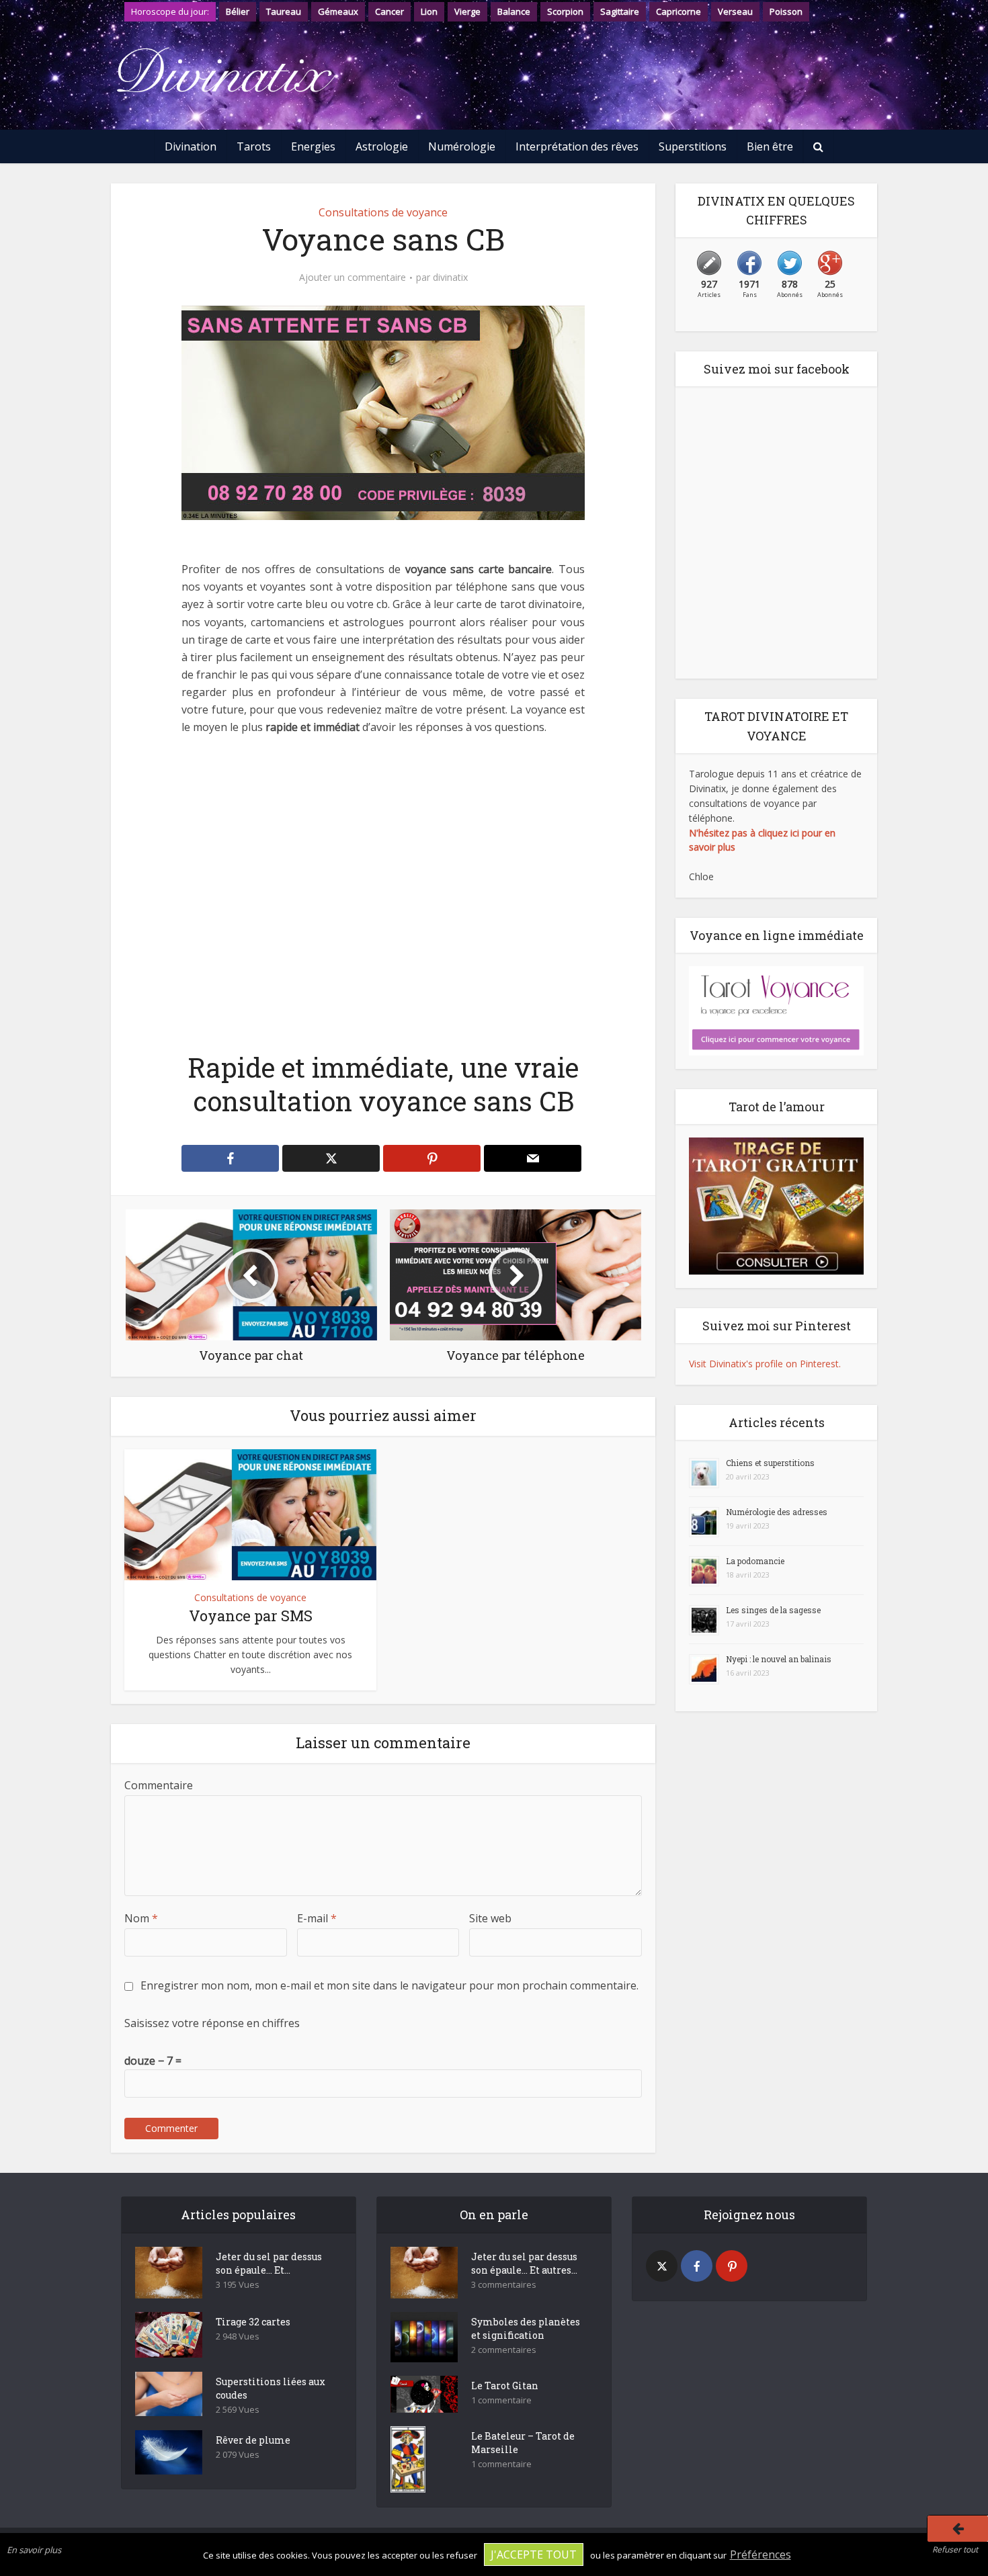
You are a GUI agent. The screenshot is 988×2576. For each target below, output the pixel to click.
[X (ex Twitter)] (662, 2266)
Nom (141, 1918)
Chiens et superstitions (770, 1463)
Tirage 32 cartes (253, 2322)
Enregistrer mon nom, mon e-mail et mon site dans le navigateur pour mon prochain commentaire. (389, 1985)
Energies (313, 146)
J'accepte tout (534, 2554)
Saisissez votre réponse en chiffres (212, 2023)
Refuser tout (955, 2549)
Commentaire (159, 1785)
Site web (490, 1918)
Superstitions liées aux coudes (271, 2388)
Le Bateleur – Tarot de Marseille (523, 2443)
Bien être (770, 146)
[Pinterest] (732, 2266)
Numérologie (462, 146)
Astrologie (382, 146)
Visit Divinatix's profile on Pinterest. (765, 1364)
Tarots (254, 146)
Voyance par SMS (251, 1616)
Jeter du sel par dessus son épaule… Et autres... (524, 2263)
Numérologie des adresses (777, 1512)
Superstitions (693, 146)
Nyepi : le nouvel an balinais (779, 1659)
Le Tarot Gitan (505, 2386)
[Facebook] (697, 2266)
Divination (191, 146)
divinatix (450, 277)
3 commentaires (504, 2285)
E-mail (317, 1918)
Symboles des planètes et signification (526, 2328)
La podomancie (755, 1561)
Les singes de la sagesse (773, 1610)
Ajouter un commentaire (353, 277)
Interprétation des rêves (577, 146)
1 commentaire (501, 2400)
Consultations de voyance (383, 212)
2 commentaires (504, 2350)
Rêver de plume (253, 2440)
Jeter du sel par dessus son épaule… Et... (269, 2263)
